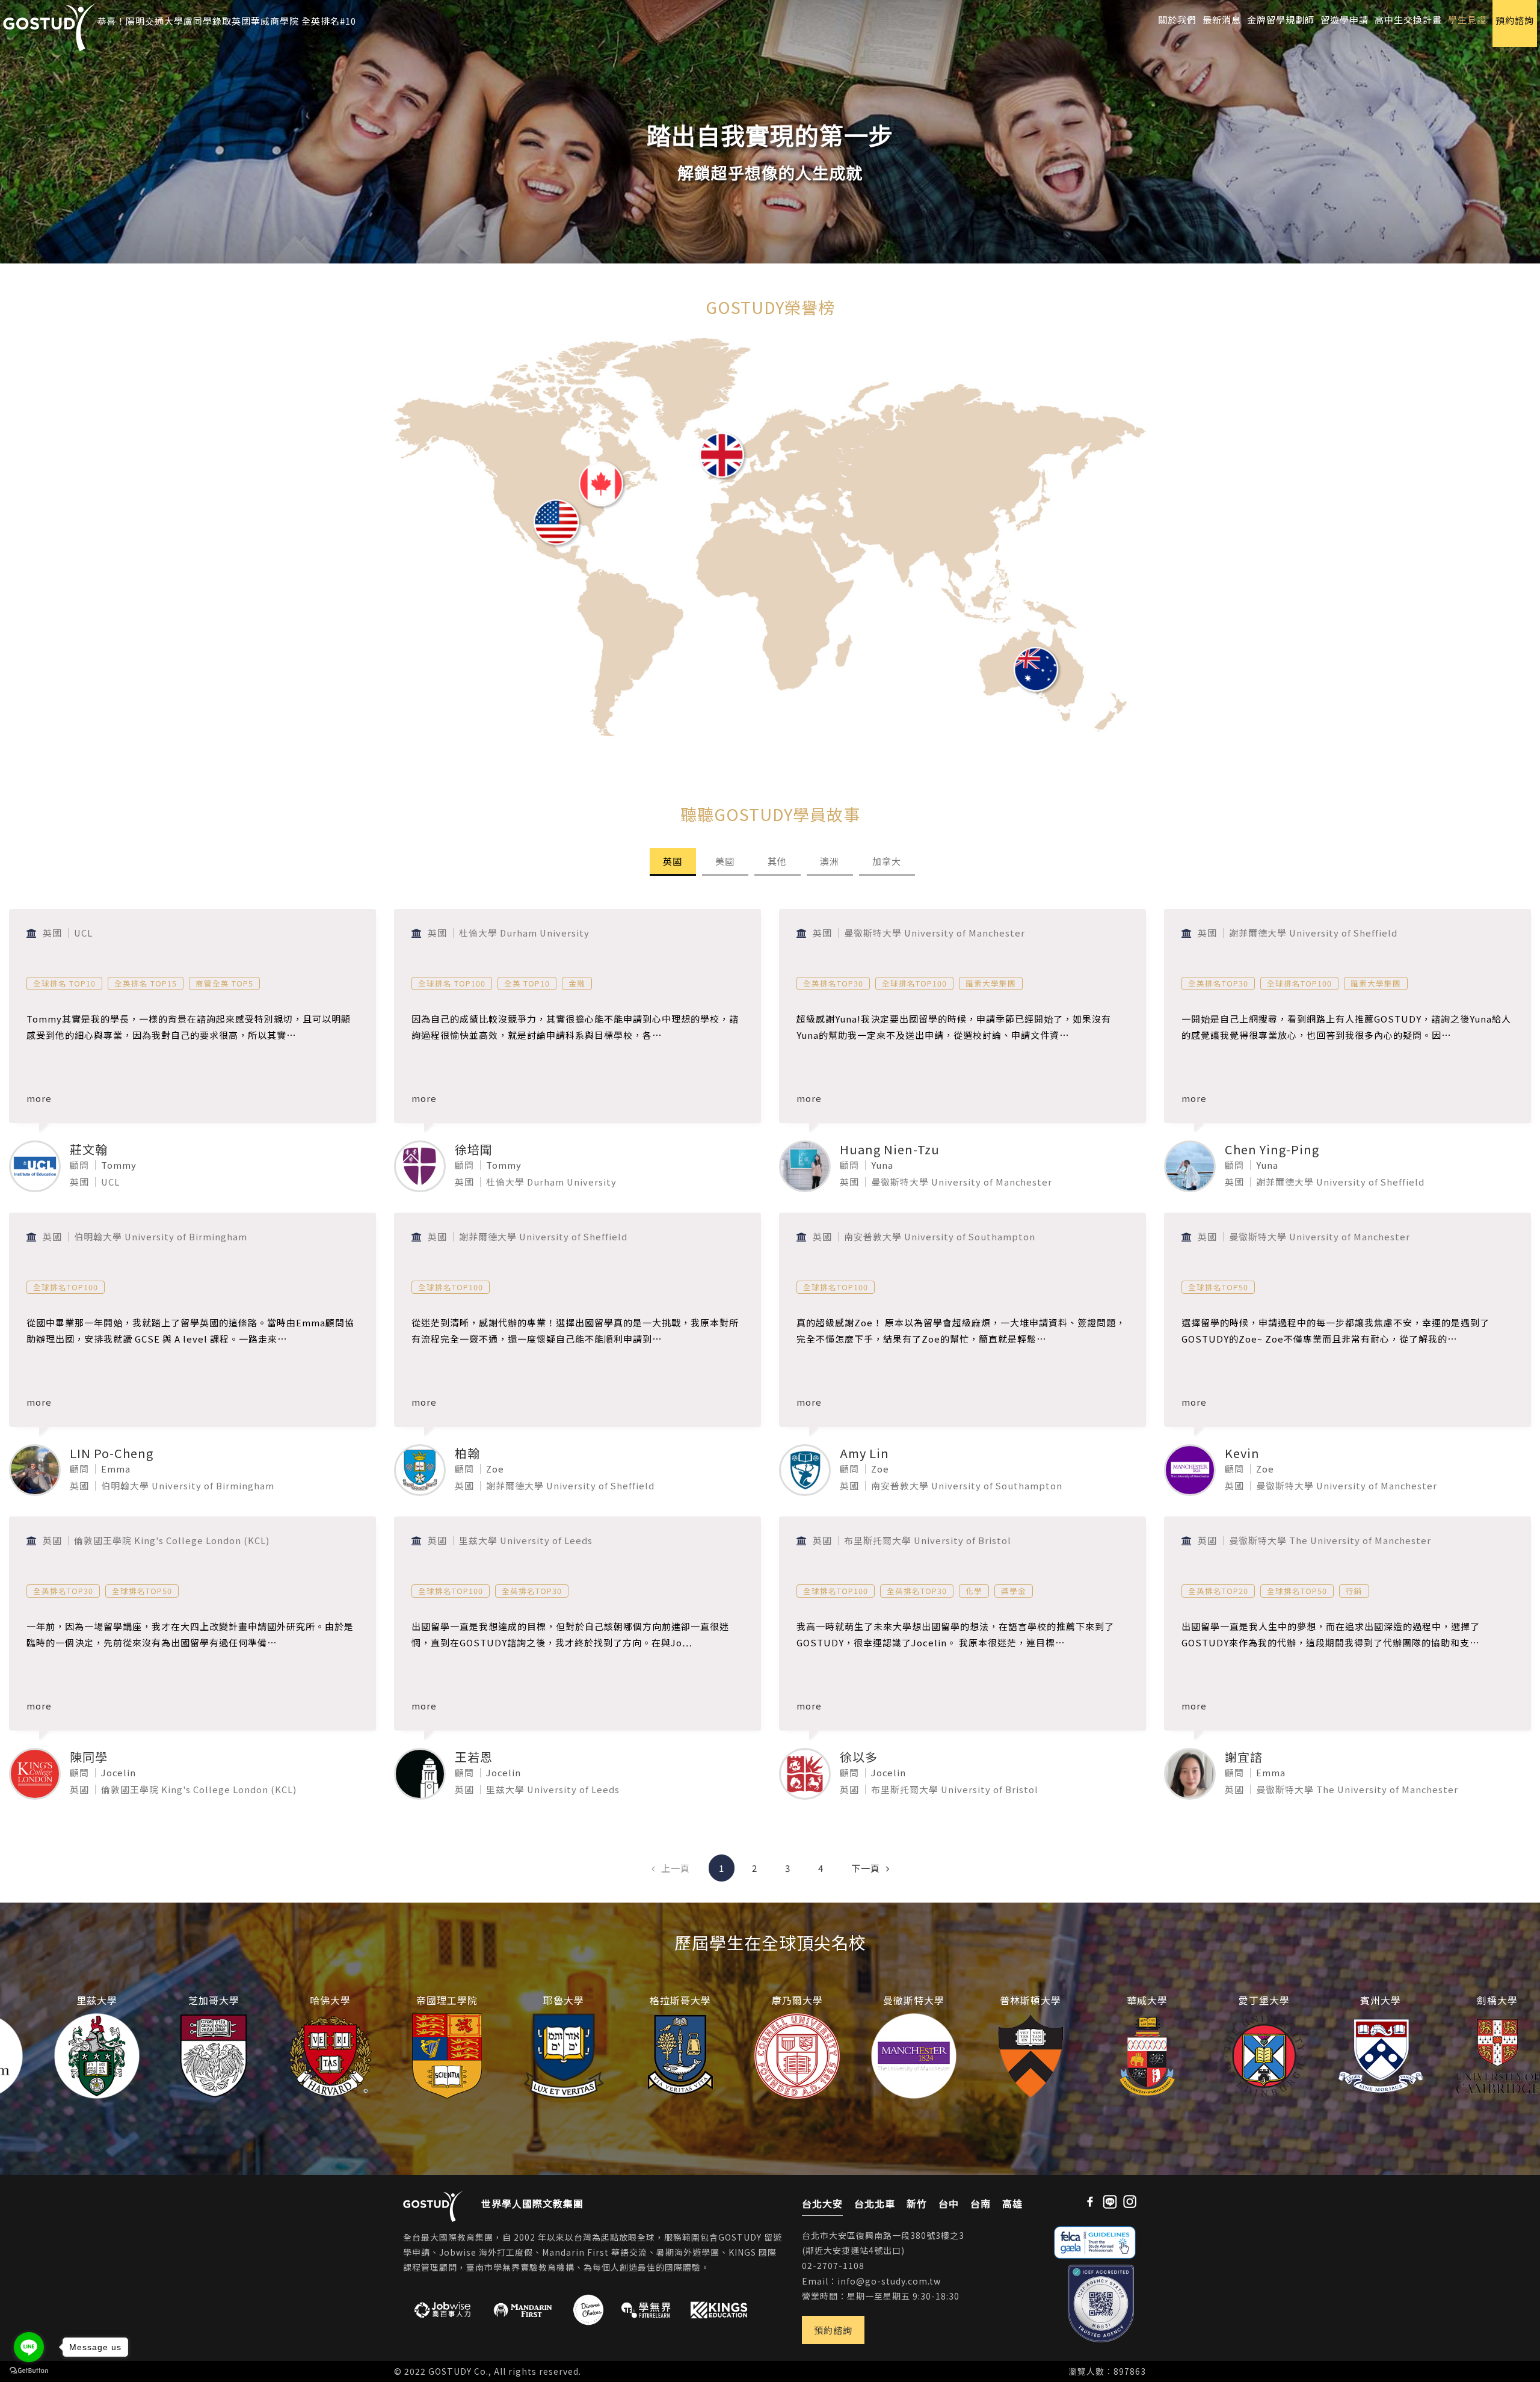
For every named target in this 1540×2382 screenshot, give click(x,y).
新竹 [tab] (917, 2203)
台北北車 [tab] (875, 2203)
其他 (777, 861)
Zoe (495, 1469)
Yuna (882, 1165)
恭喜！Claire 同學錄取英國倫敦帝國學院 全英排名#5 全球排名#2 (236, 29)
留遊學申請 (1344, 19)
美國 (725, 861)
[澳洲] (1036, 676)
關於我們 (1177, 19)
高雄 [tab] (1012, 2203)
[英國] (722, 458)
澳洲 (830, 861)
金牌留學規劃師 (1281, 19)
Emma (116, 1469)
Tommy (119, 1165)
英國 (673, 861)
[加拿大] (602, 479)
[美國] (556, 527)
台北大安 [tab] (822, 2203)
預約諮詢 (833, 2330)
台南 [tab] (981, 2203)
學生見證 (1467, 19)
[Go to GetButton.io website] (29, 2370)
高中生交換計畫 (1408, 19)
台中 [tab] (949, 2203)
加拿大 (887, 861)
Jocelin (119, 1772)
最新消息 (1222, 19)
